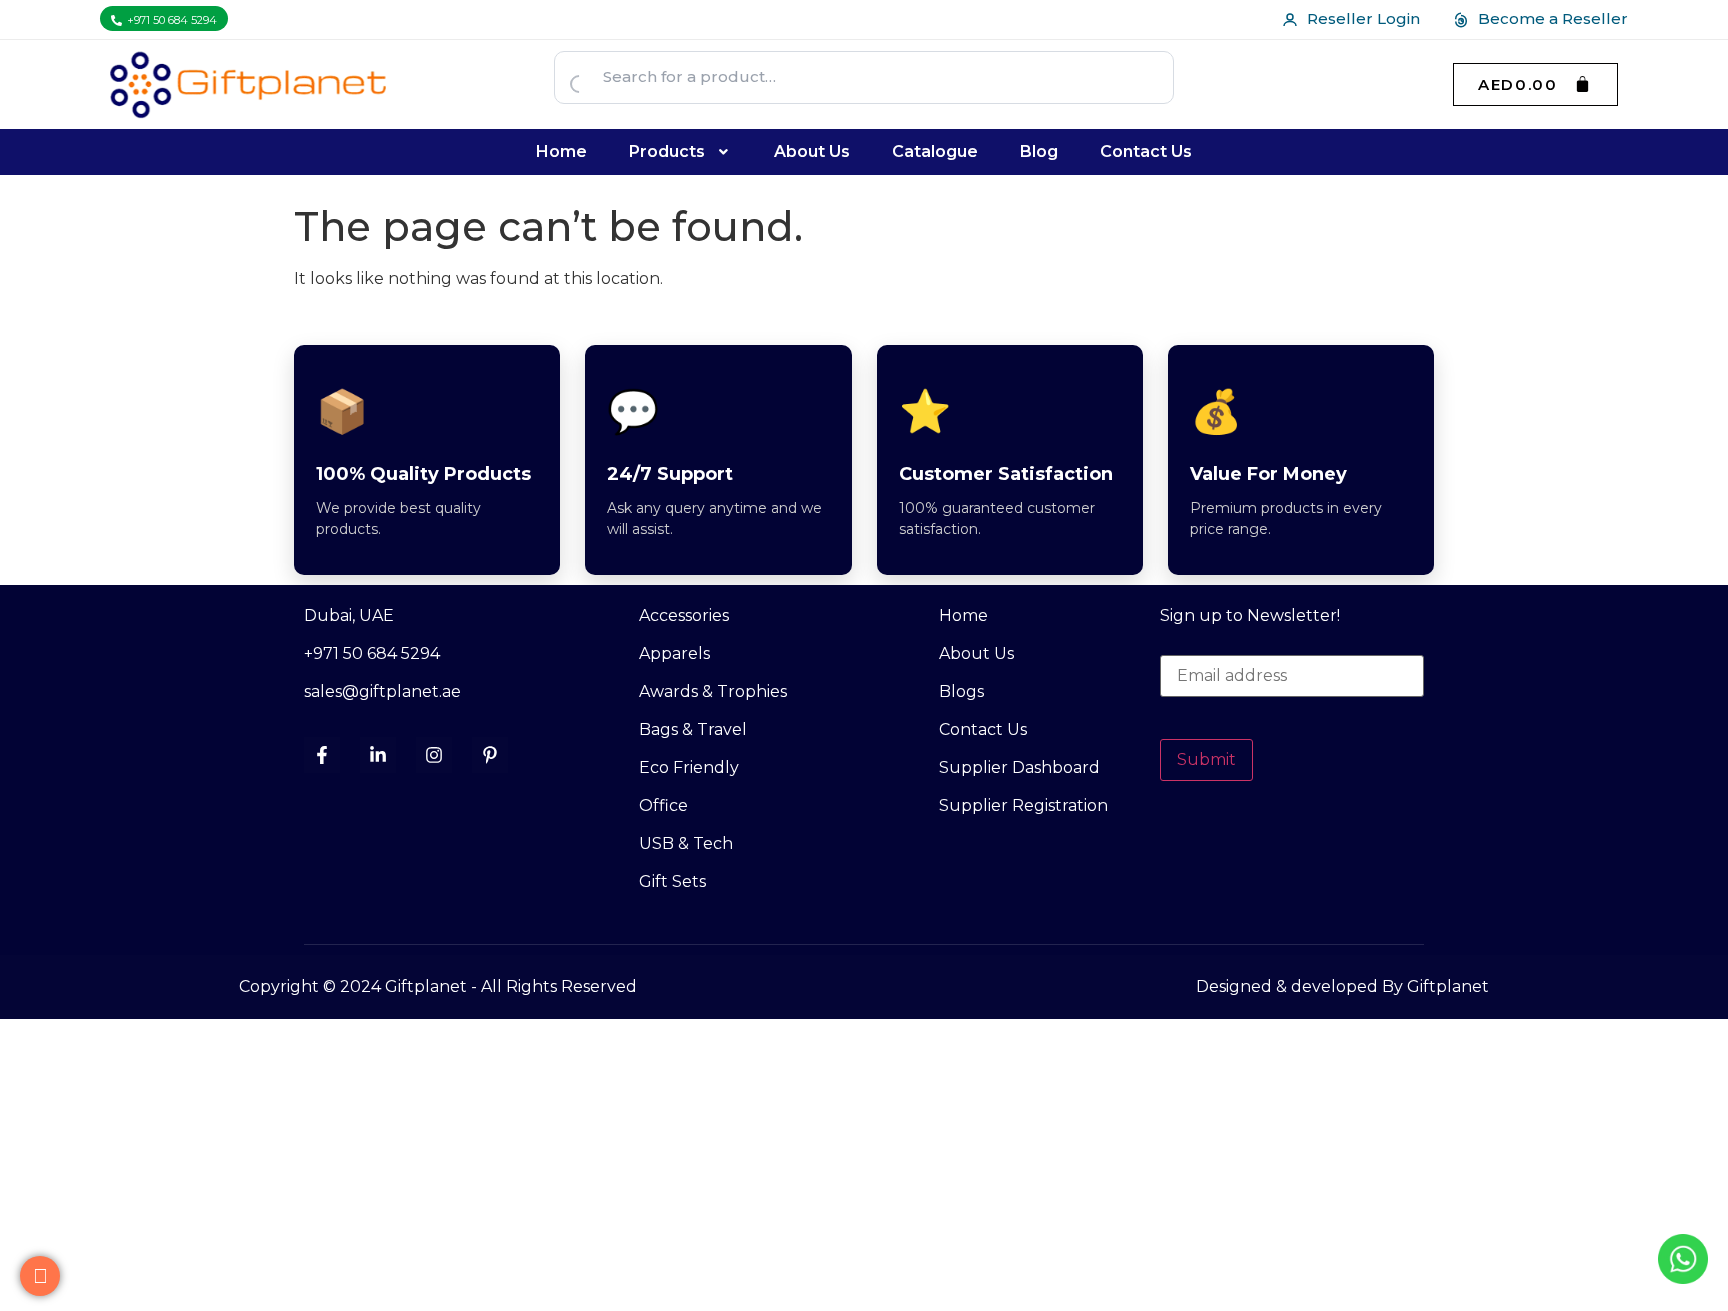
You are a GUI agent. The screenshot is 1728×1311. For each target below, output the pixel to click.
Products (667, 151)
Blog (1039, 151)
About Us (812, 151)
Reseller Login (1363, 18)
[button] (681, 152)
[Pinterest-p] (490, 755)
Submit (1206, 759)
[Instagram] (434, 755)
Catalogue (935, 151)
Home (561, 151)
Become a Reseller (1553, 18)
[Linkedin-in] (378, 755)
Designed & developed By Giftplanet (1342, 986)
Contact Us (1146, 151)
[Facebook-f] (322, 755)
